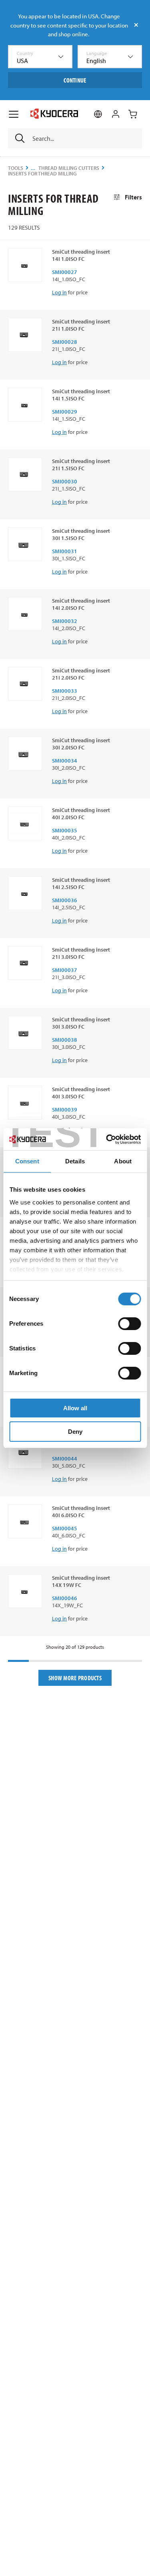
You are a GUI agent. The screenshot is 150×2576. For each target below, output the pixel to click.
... (33, 168)
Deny (75, 1432)
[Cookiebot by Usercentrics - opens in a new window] (107, 1139)
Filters (133, 197)
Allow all (75, 1408)
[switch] (129, 1324)
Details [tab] (75, 1161)
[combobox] (40, 57)
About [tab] (123, 1161)
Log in (59, 292)
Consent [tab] (27, 1161)
